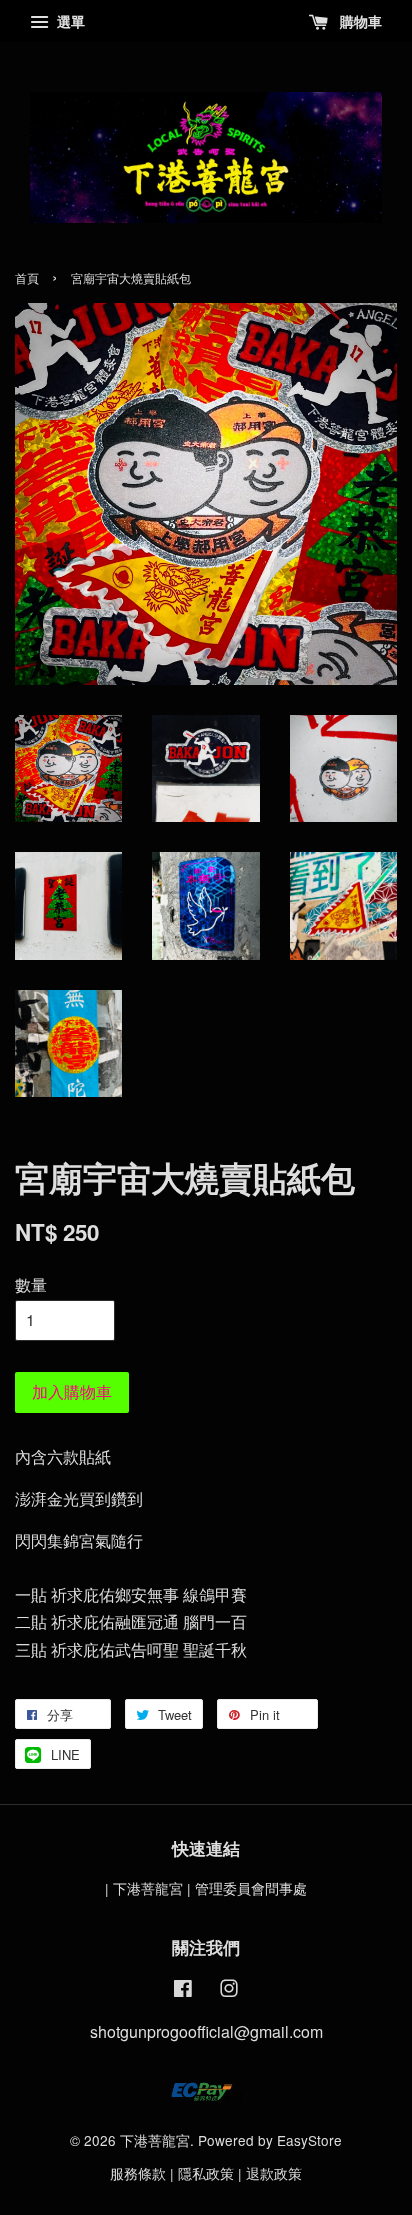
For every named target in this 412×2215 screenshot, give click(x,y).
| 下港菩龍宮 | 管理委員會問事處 (206, 1888)
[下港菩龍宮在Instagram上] (229, 1991)
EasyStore (309, 2140)
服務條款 (138, 2173)
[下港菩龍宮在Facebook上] (183, 1991)
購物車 (359, 21)
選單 (69, 21)
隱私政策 (206, 2173)
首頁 (27, 277)
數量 (31, 1284)
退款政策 (274, 2173)
